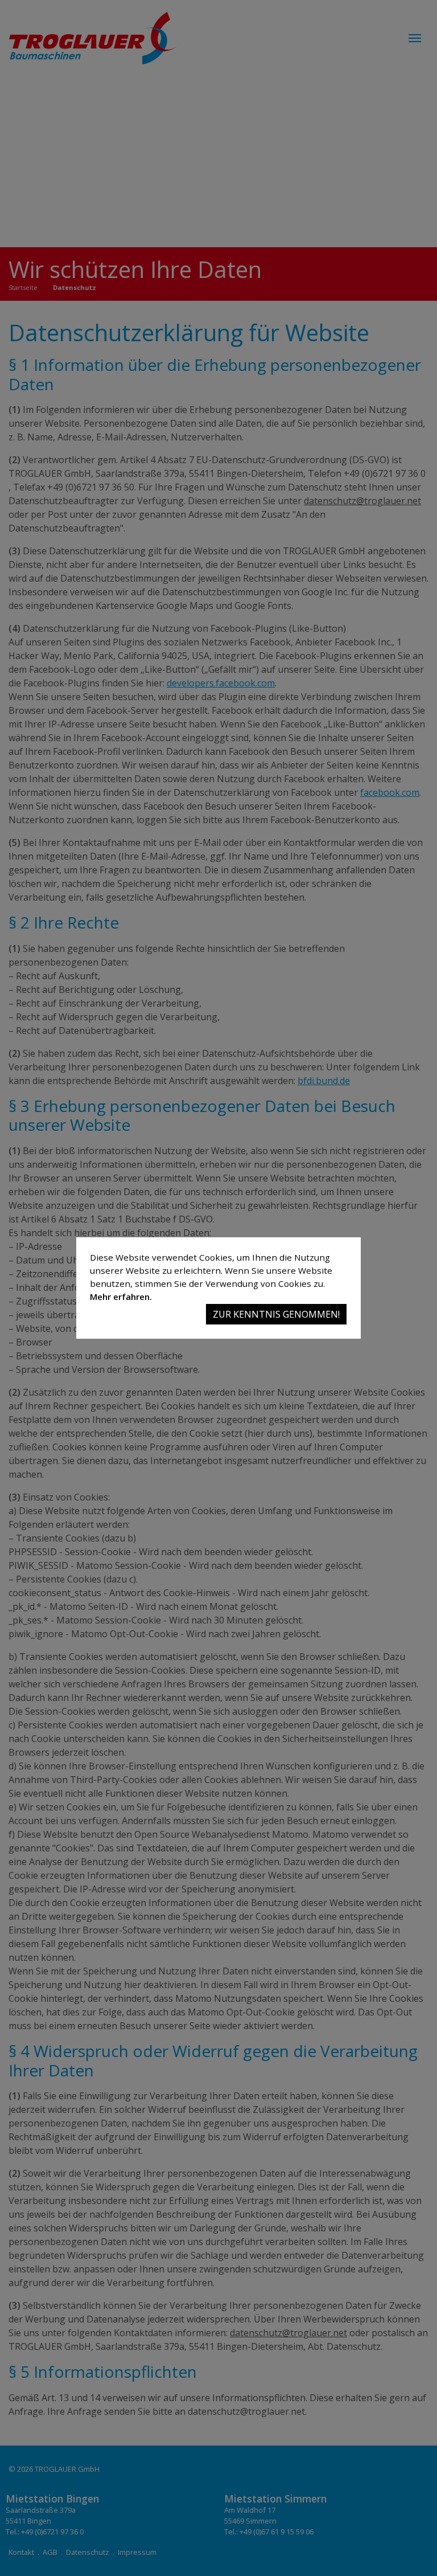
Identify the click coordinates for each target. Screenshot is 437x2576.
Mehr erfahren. (121, 1297)
